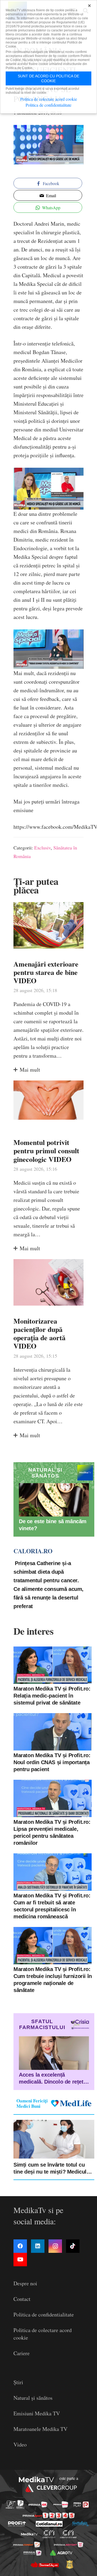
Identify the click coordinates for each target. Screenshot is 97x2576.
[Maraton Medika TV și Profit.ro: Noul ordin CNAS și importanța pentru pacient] (53, 1732)
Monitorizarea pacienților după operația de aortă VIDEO (39, 1334)
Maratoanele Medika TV (40, 2429)
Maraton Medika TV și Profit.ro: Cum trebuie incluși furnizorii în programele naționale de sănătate (53, 1980)
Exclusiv (42, 848)
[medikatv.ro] (29, 2534)
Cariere (22, 2353)
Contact (22, 2299)
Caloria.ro (33, 1551)
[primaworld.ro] (32, 2553)
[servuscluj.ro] (44, 2564)
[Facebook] (20, 2246)
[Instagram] (55, 2246)
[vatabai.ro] (70, 2564)
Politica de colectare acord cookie (49, 99)
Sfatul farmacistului (42, 2024)
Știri (18, 2382)
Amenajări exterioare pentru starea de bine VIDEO (46, 972)
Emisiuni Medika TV (37, 2413)
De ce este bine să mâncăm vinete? (53, 1525)
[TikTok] (73, 2246)
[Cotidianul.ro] (49, 2524)
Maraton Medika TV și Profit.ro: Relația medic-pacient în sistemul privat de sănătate (52, 1696)
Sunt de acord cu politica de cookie (48, 78)
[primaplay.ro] (81, 2505)
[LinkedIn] (38, 2246)
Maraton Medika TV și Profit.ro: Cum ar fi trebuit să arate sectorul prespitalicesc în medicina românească (52, 1906)
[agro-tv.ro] (61, 2553)
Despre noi (25, 2283)
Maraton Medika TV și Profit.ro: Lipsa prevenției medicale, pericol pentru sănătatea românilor (52, 1832)
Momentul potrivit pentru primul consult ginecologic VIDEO (46, 1151)
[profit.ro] (17, 2524)
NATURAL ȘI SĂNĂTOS (45, 1473)
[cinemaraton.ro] (49, 2534)
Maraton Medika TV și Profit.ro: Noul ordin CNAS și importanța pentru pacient (52, 1762)
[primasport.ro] (49, 2515)
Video (20, 2445)
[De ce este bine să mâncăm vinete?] (54, 1500)
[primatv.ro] (11, 2504)
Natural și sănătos (33, 2398)
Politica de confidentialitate (44, 2314)
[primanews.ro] (61, 2505)
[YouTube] (20, 2260)
